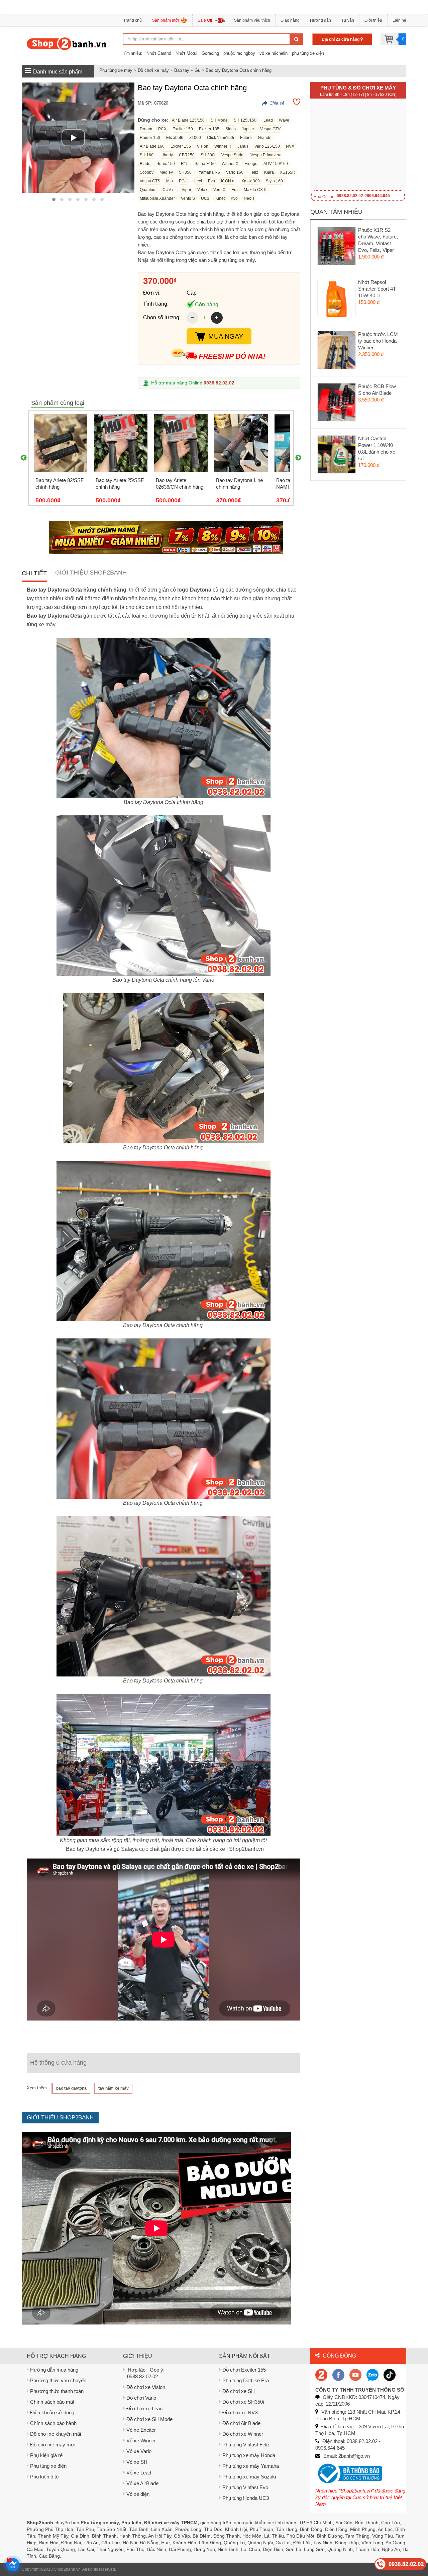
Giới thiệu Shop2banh (91, 573)
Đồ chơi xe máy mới (53, 2445)
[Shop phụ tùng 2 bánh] (338, 2374)
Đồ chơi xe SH (239, 2391)
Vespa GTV (270, 129)
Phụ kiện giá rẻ (46, 2455)
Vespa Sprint (233, 155)
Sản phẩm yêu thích (252, 20)
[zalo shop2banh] (372, 2374)
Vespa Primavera (266, 155)
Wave (284, 120)
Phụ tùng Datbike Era (246, 2380)
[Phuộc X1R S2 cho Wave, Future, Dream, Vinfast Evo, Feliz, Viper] (337, 248)
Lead (268, 120)
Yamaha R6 (209, 172)
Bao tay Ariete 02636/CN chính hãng (180, 484)
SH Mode (219, 120)
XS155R (288, 172)
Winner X (230, 164)
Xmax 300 (251, 181)
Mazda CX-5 (255, 190)
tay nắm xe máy (114, 2088)
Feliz (254, 172)
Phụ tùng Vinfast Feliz (246, 2445)
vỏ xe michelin (274, 53)
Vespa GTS (150, 181)
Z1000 (195, 138)
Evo (211, 181)
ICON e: (228, 181)
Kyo (234, 198)
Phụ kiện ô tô (44, 2477)
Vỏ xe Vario (139, 2451)
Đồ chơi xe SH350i (243, 2402)
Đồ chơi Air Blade (241, 2423)
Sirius (231, 129)
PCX (162, 129)
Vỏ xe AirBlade (142, 2483)
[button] (54, 199)
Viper (186, 190)
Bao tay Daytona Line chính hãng (239, 484)
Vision (203, 146)
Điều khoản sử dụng (52, 2412)
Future (246, 138)
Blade (145, 164)
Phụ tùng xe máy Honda (249, 2455)
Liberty (167, 155)
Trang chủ (133, 20)
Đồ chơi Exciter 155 (244, 2370)
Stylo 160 (274, 181)
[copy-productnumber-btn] (273, 103)
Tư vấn (348, 20)
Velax (202, 190)
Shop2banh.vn (67, 2569)
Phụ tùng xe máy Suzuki (249, 2477)
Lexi (198, 181)
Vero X (219, 190)
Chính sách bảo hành (53, 2423)
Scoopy (147, 172)
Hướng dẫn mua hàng (54, 2370)
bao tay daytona (71, 2088)
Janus (243, 146)
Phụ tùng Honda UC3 (246, 2498)
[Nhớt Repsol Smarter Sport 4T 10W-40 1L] (337, 300)
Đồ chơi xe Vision (146, 2387)
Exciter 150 (183, 129)
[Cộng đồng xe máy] (321, 2374)
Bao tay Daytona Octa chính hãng (239, 70)
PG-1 (184, 181)
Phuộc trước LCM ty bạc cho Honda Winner (378, 341)
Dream (146, 129)
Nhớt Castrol (159, 53)
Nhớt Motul (186, 53)
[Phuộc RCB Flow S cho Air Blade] (337, 404)
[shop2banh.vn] (355, 2374)
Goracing (210, 53)
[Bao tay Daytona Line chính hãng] (241, 443)
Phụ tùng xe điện (48, 2466)
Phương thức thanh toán (57, 2391)
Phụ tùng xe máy (116, 70)
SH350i (186, 172)
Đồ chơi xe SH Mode (149, 2419)
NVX (290, 146)
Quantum (148, 190)
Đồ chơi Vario (141, 2398)
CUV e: (169, 190)
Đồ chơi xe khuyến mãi (56, 2434)
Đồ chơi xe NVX (240, 2412)
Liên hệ (399, 20)
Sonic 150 (166, 164)
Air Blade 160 (152, 146)
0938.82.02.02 (219, 383)
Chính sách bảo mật (52, 2402)
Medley (166, 172)
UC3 (205, 198)
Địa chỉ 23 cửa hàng (341, 39)
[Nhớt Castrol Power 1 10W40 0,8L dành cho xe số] (337, 456)
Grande (265, 138)
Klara (269, 172)
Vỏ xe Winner (141, 2441)
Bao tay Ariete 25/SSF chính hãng (120, 484)
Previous (24, 458)
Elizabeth (175, 138)
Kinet (220, 198)
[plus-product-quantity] (217, 318)
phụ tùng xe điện (308, 53)
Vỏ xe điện (138, 2494)
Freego (251, 164)
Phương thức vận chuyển (58, 2380)
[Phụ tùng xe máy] (67, 43)
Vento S (188, 198)
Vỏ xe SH (137, 2462)
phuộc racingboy (239, 53)
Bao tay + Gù (187, 70)
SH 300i (208, 155)
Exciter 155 (181, 146)
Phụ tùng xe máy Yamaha (251, 2466)
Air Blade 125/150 (188, 120)
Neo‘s (249, 198)
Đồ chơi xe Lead (144, 2408)
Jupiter (248, 129)
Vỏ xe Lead (139, 2473)
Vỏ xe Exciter (141, 2430)
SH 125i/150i (246, 120)
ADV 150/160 (276, 164)
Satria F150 (205, 164)
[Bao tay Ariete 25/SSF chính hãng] (121, 443)
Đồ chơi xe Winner (243, 2434)
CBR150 (187, 155)
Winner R (223, 146)
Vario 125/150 (267, 146)
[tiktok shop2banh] (390, 2374)
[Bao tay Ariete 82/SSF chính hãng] (61, 443)
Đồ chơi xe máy (153, 70)
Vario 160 (235, 172)
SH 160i (147, 155)
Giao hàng (290, 20)
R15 (185, 164)
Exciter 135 (209, 129)
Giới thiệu (373, 20)
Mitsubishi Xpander (157, 198)
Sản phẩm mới (166, 20)
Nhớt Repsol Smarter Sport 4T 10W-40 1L (377, 289)
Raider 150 (150, 138)
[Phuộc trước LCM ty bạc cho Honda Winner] (337, 352)
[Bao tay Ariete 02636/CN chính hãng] (181, 443)
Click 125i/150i (221, 138)
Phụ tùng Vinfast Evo (245, 2487)
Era (235, 190)
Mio (170, 181)
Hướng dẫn (320, 20)
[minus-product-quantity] (192, 318)
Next (298, 458)
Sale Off (205, 20)
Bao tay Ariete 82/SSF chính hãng (60, 484)
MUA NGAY (226, 336)
